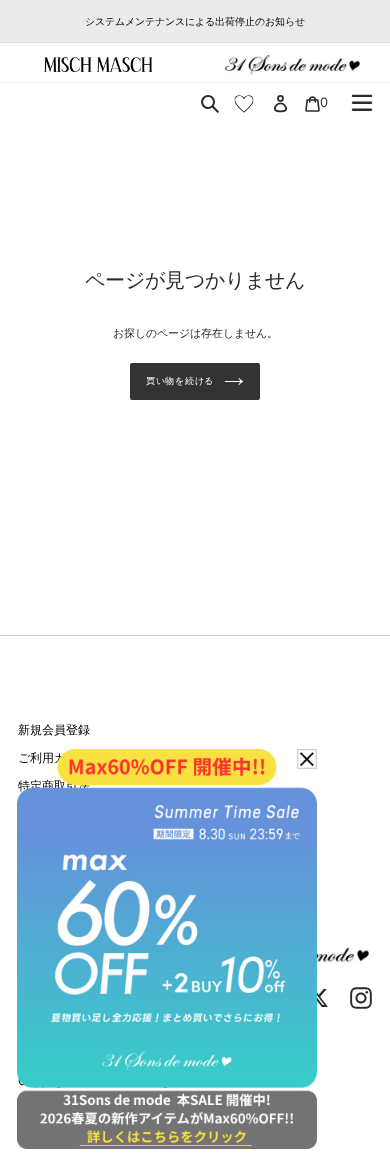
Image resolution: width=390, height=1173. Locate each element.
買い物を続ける (180, 380)
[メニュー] (362, 103)
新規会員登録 (54, 729)
